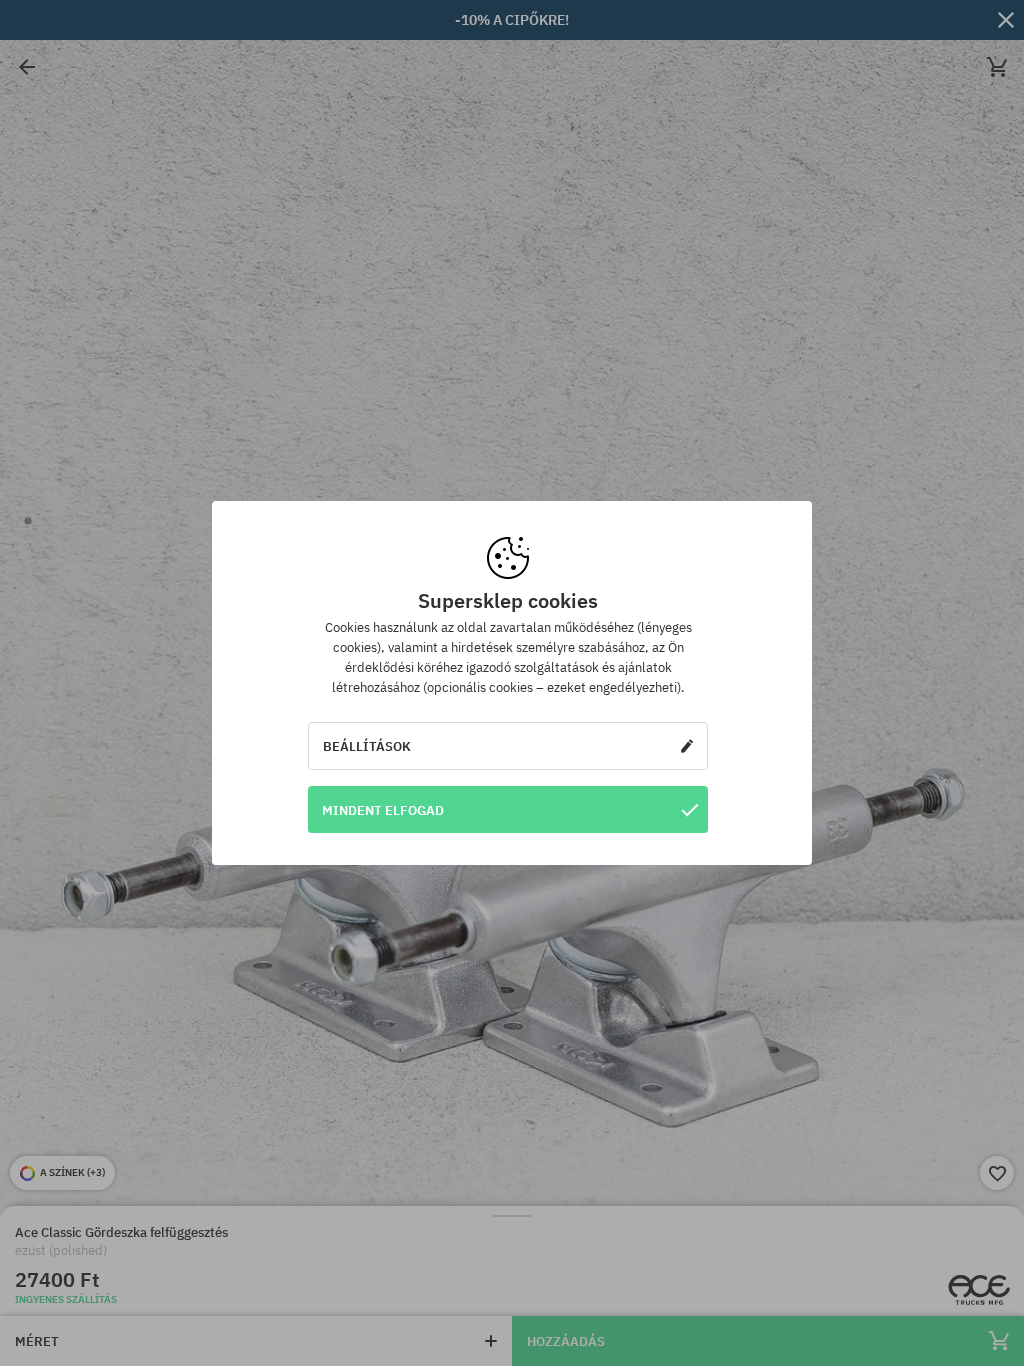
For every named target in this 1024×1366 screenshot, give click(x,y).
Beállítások (367, 746)
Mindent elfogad (383, 810)
